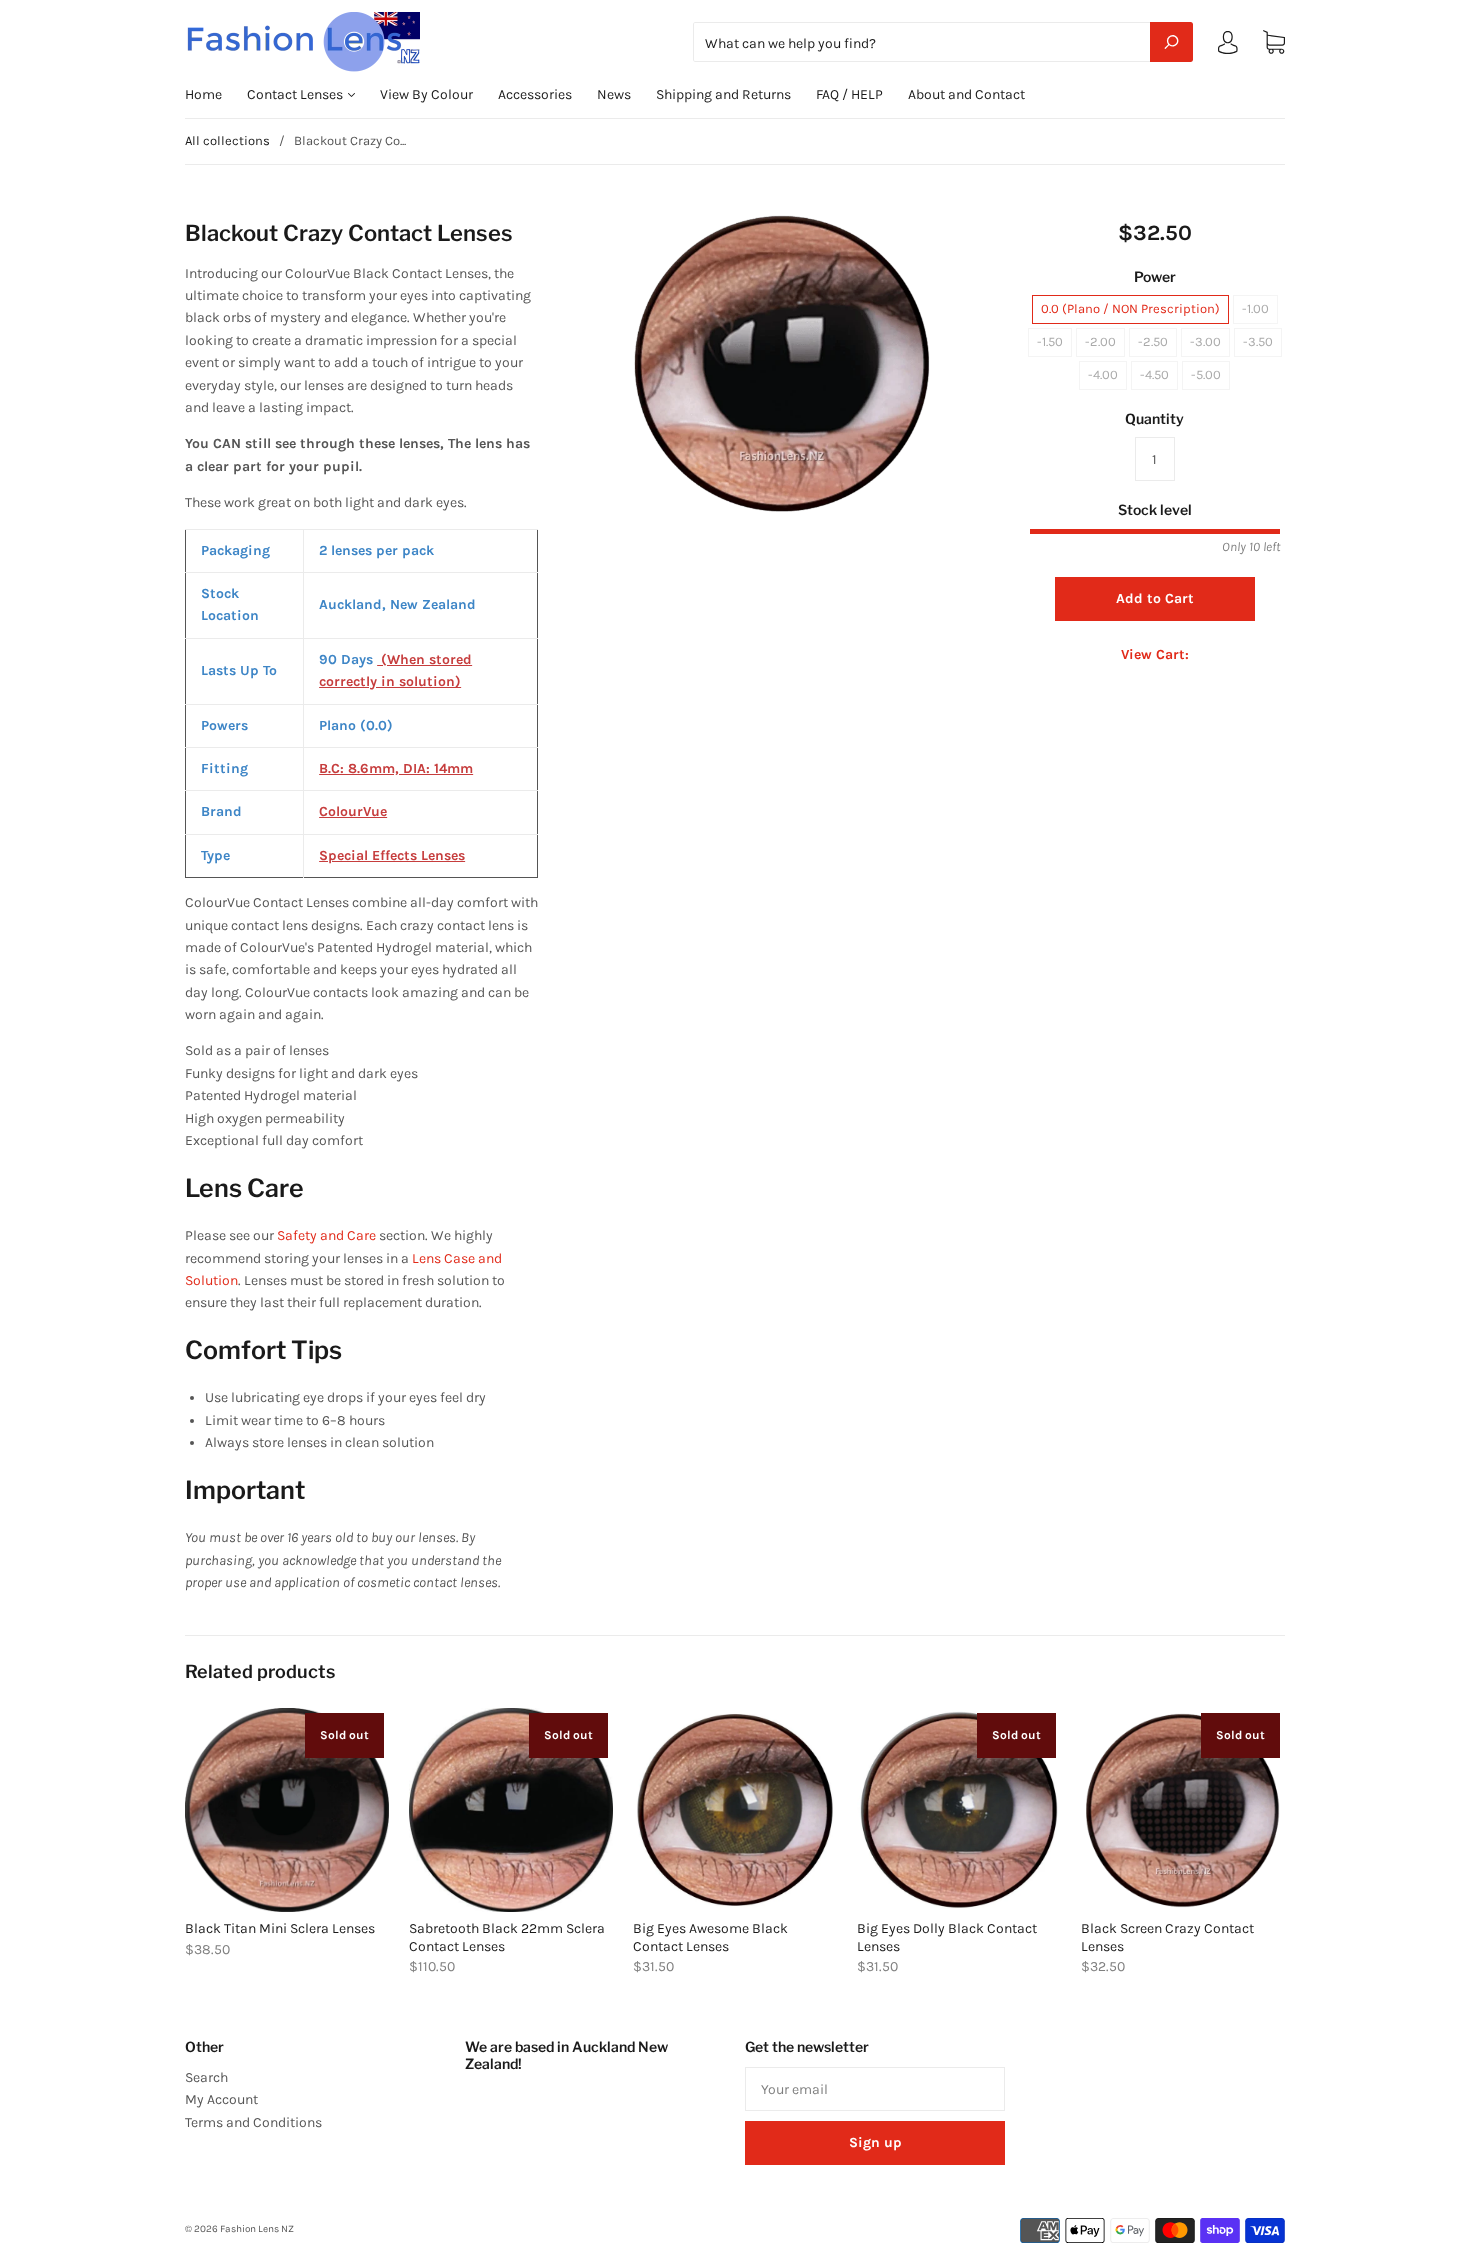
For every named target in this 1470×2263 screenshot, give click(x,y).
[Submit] (1171, 42)
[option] (781, 360)
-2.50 (1153, 341)
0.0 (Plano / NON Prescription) (1130, 308)
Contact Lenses (296, 94)
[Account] (1228, 46)
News (614, 94)
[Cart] (1274, 42)
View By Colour (426, 94)
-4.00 (1103, 374)
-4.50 (1154, 374)
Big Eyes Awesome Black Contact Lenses (710, 1937)
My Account (221, 2099)
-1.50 (1050, 341)
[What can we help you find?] (943, 43)
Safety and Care (326, 1235)
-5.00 (1206, 374)
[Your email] (875, 2089)
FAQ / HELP (849, 94)
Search (206, 2077)
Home (203, 94)
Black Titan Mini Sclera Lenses (280, 1928)
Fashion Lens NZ (257, 2229)
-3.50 (1258, 341)
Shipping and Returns (723, 94)
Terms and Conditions (253, 2122)
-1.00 (1255, 308)
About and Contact (966, 94)
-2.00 (1100, 341)
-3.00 (1205, 341)
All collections (227, 140)
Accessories (535, 94)
